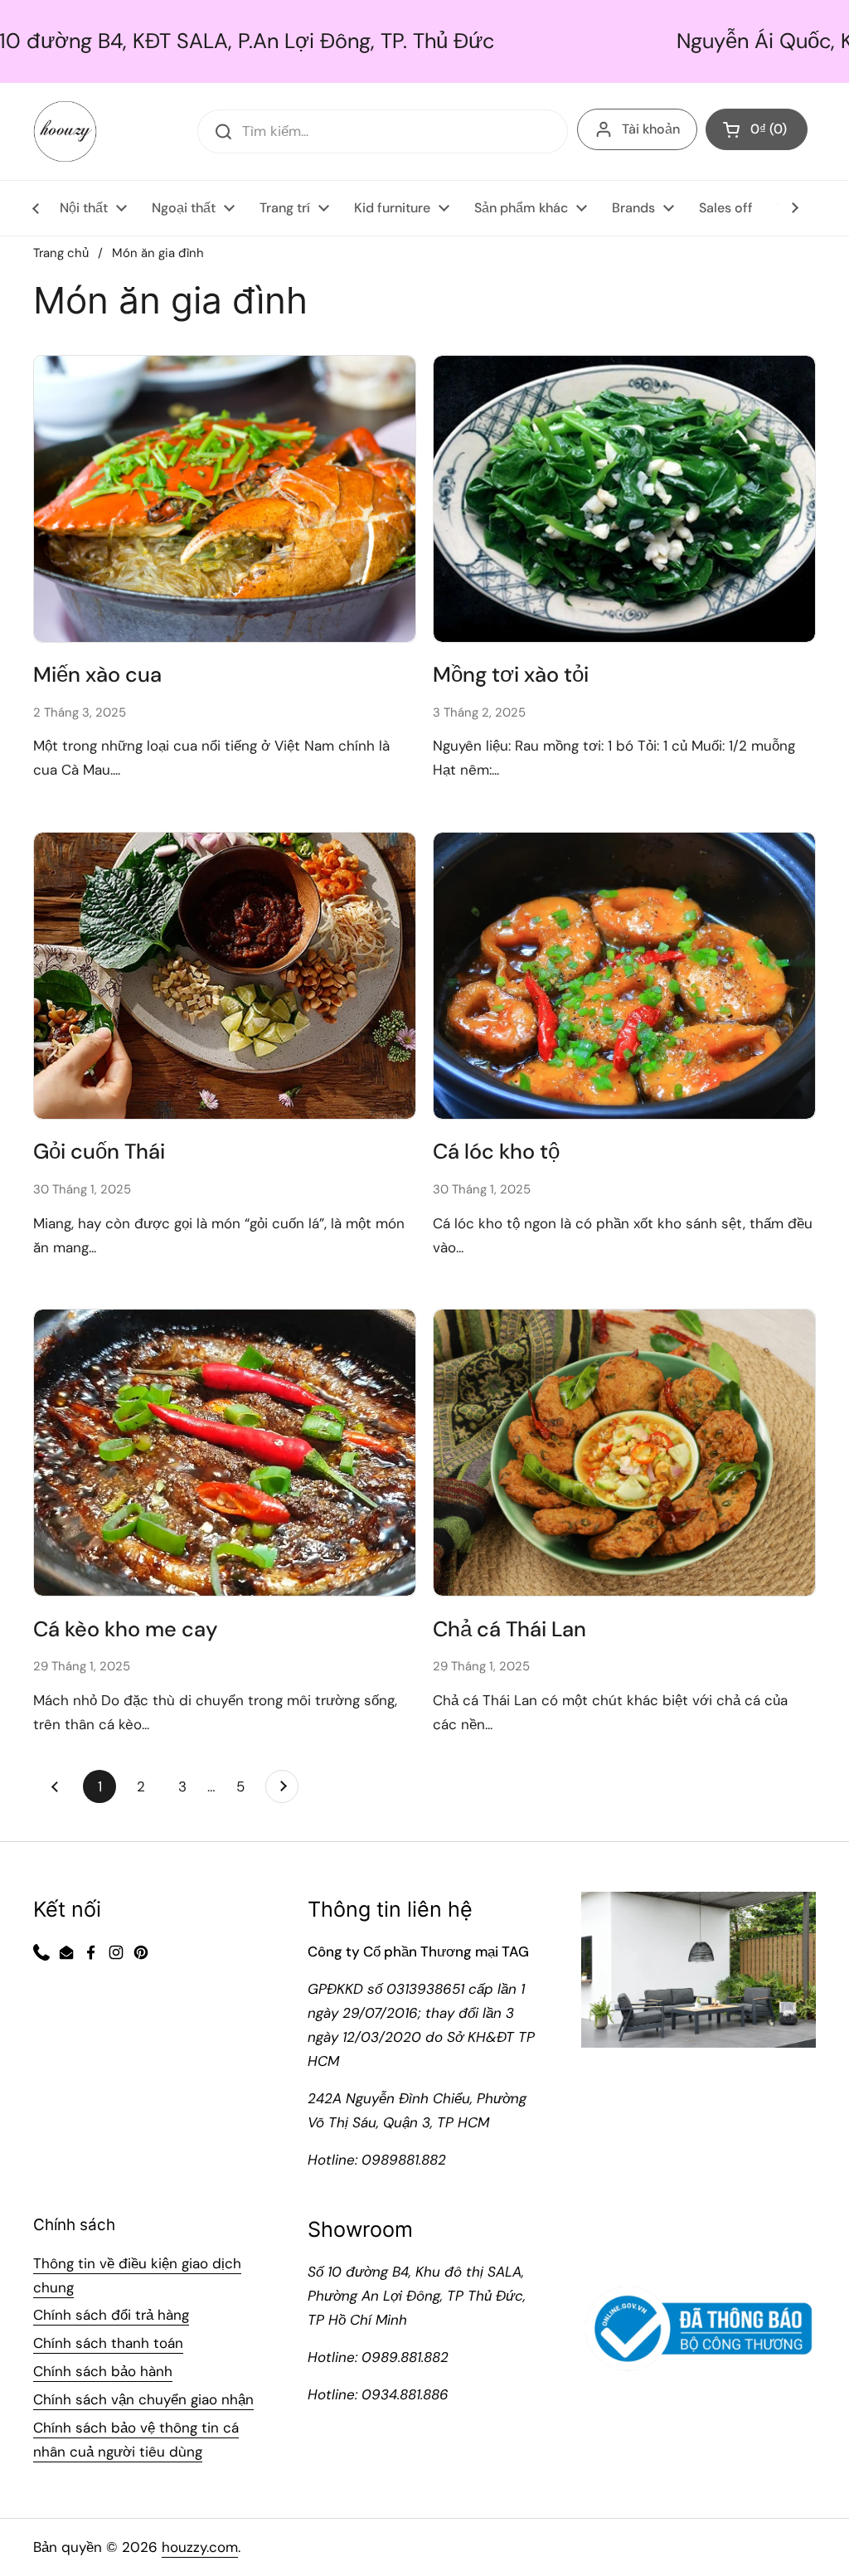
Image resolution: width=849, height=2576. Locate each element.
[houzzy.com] (65, 131)
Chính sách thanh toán (108, 2343)
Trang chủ (61, 253)
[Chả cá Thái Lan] (624, 1453)
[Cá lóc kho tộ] (624, 976)
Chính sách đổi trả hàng (111, 2315)
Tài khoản (651, 129)
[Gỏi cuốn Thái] (225, 976)
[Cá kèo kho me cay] (225, 1453)
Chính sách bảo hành (103, 2371)
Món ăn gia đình (158, 253)
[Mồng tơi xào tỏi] (624, 499)
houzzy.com (200, 2547)
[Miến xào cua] (225, 499)
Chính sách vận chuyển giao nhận (143, 2399)
